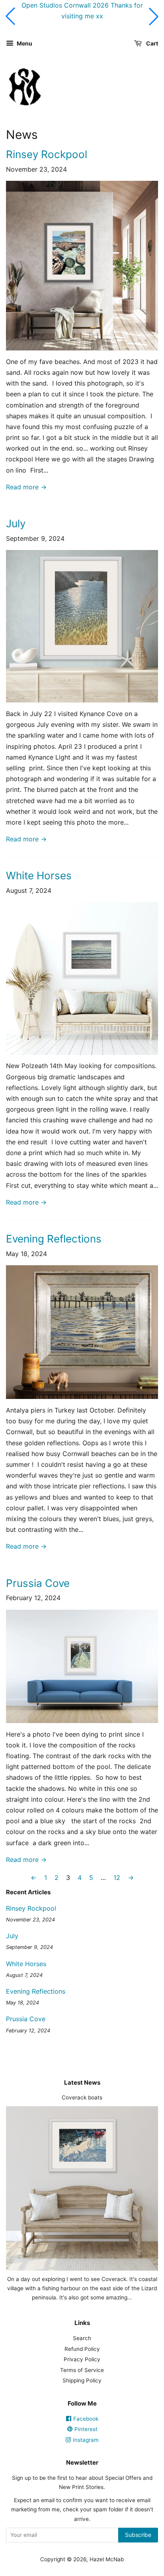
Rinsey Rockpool (47, 154)
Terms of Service (82, 2370)
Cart (151, 43)
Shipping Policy (82, 2380)
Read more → (26, 487)
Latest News (82, 2082)
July (16, 523)
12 (117, 1878)
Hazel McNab (107, 2559)
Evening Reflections (54, 1239)
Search (82, 2338)
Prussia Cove (38, 1583)
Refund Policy (82, 2349)
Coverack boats (82, 2097)
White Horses (39, 875)
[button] (10, 16)
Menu (24, 43)
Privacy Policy (82, 2359)
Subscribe (138, 2535)
